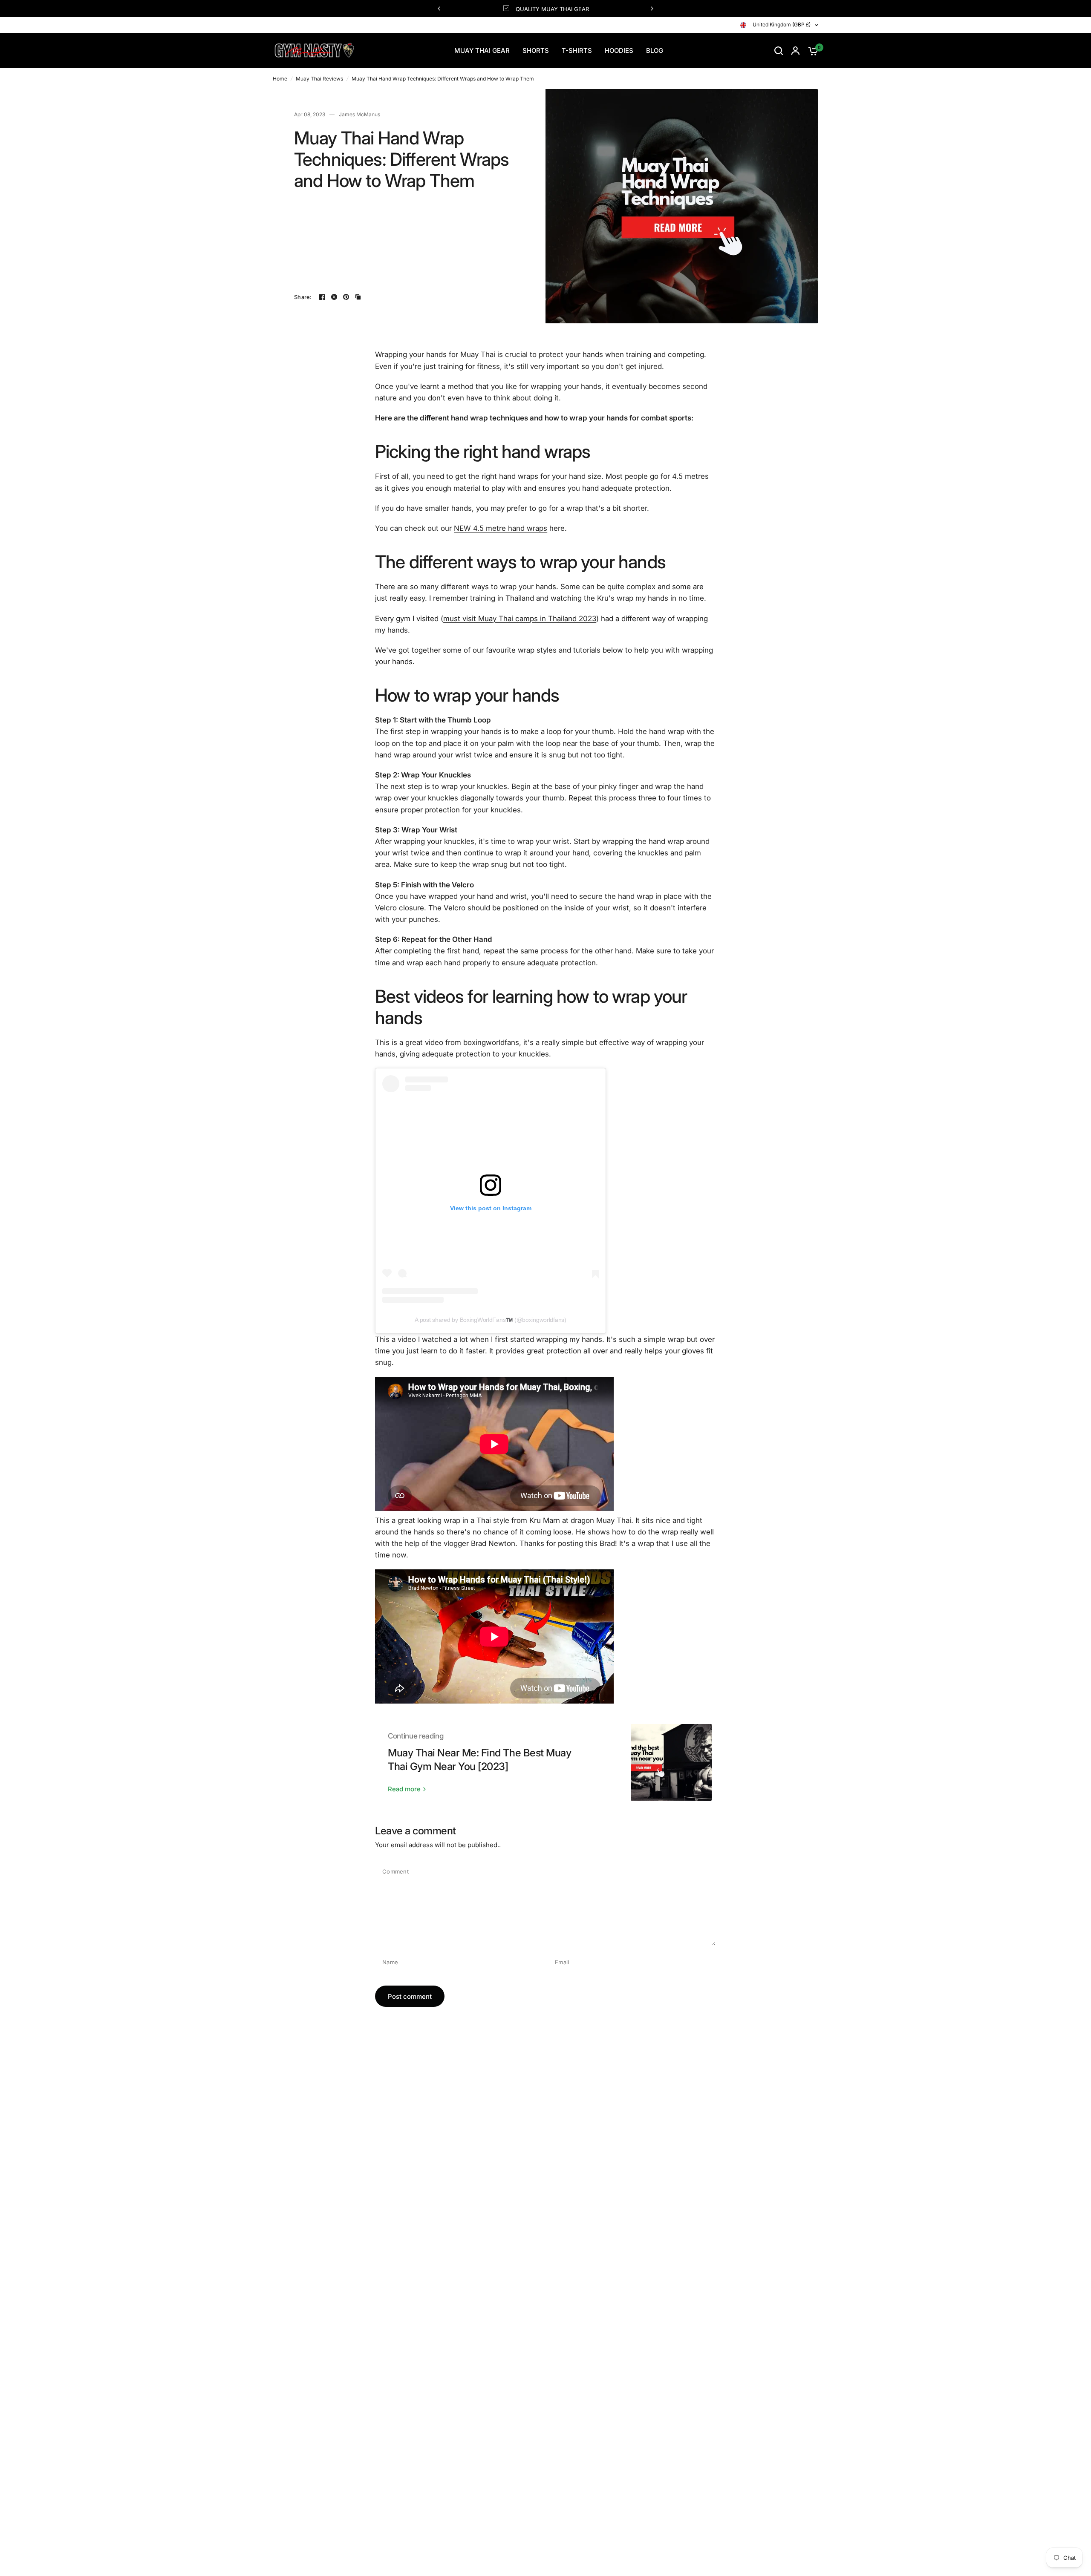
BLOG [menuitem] (655, 50)
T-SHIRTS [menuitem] (577, 50)
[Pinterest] (346, 297)
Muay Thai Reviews (319, 79)
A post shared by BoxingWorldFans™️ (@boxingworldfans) (491, 1320)
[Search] (779, 51)
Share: (303, 297)
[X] (334, 297)
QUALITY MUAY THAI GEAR (552, 9)
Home (280, 79)
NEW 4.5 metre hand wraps (501, 528)
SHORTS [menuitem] (536, 50)
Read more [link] (404, 1789)
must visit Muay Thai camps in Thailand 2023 (520, 619)
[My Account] (795, 51)
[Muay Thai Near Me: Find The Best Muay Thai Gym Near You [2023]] (671, 1762)
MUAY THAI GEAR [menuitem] (482, 50)
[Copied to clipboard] (358, 297)
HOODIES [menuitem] (619, 50)
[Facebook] (322, 297)
